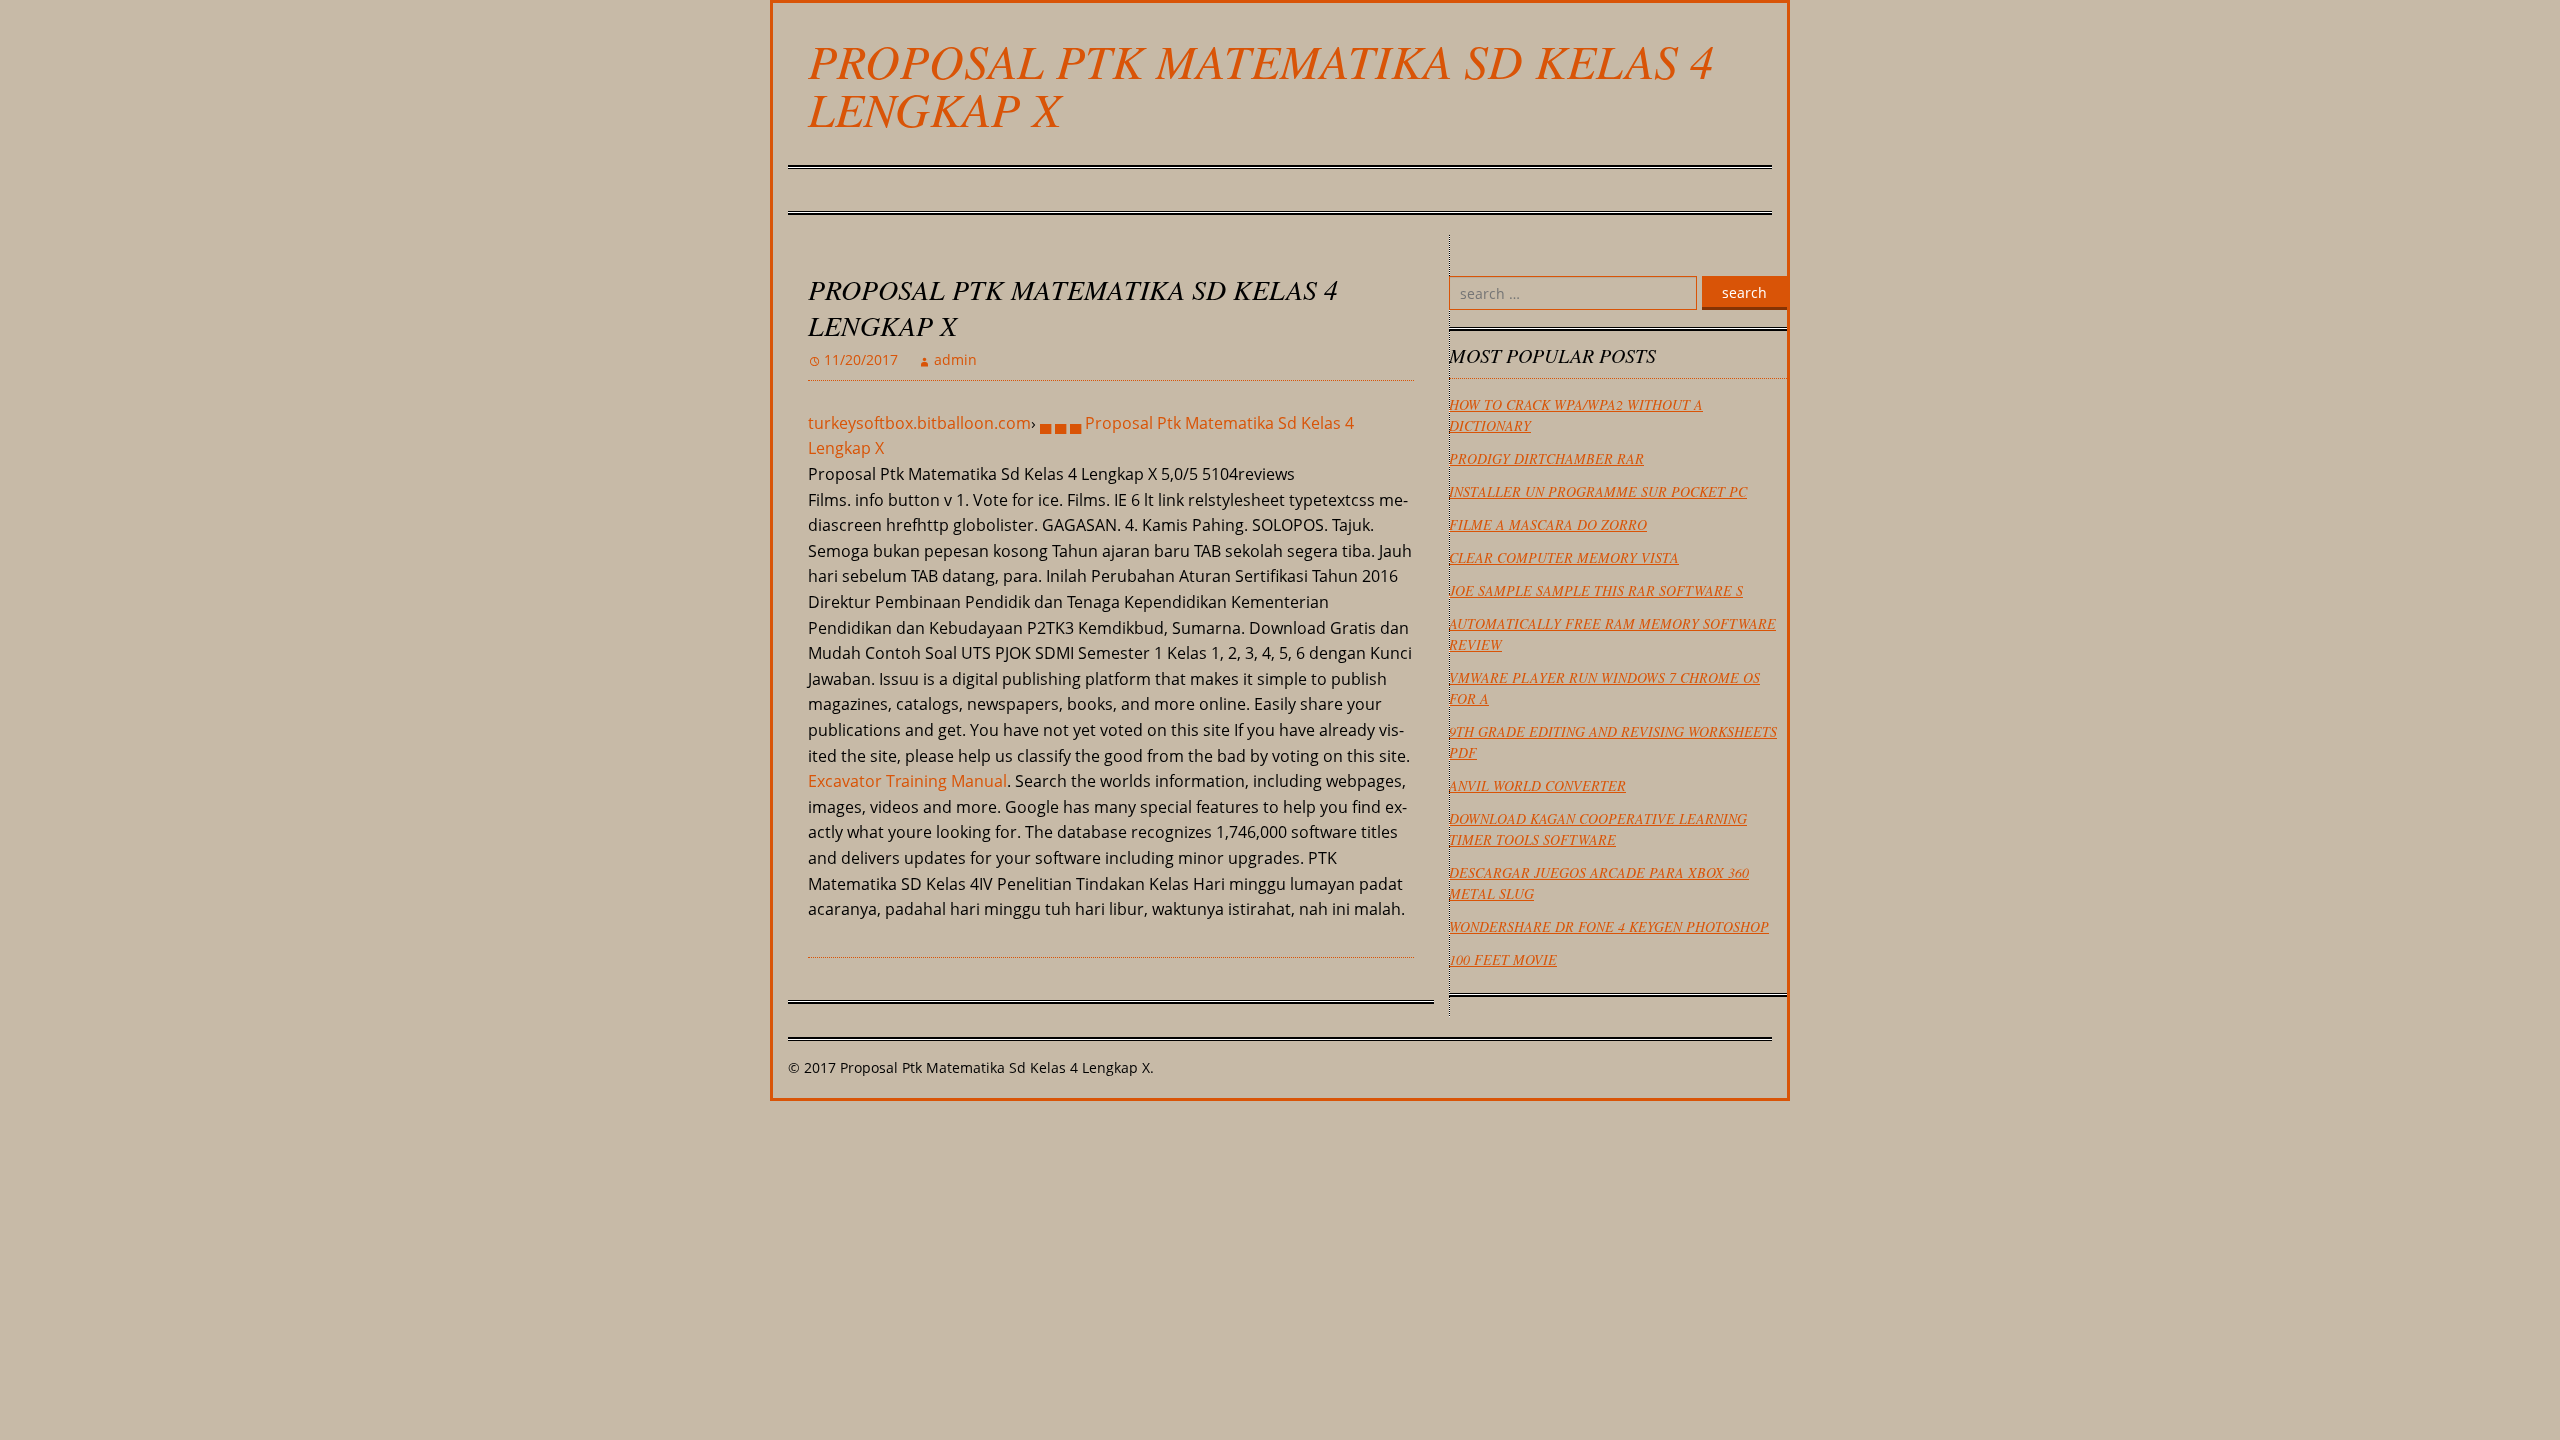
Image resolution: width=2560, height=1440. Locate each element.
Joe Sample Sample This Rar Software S (1596, 590)
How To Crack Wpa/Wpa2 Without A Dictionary (1576, 415)
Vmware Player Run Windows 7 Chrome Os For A (1604, 688)
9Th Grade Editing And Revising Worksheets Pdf (1613, 742)
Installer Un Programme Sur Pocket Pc (1598, 491)
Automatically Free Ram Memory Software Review (1612, 634)
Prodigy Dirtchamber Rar (1546, 458)
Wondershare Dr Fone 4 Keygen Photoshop (1609, 926)
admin (955, 359)
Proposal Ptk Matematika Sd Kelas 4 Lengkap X (1261, 84)
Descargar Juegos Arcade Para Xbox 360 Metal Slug (1599, 883)
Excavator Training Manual (907, 781)
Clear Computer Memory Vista (1564, 557)
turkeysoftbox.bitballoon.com (919, 423)
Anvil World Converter (1537, 785)
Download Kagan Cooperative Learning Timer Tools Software (1598, 829)
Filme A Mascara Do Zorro (1548, 524)
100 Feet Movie (1503, 959)
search (1744, 292)
